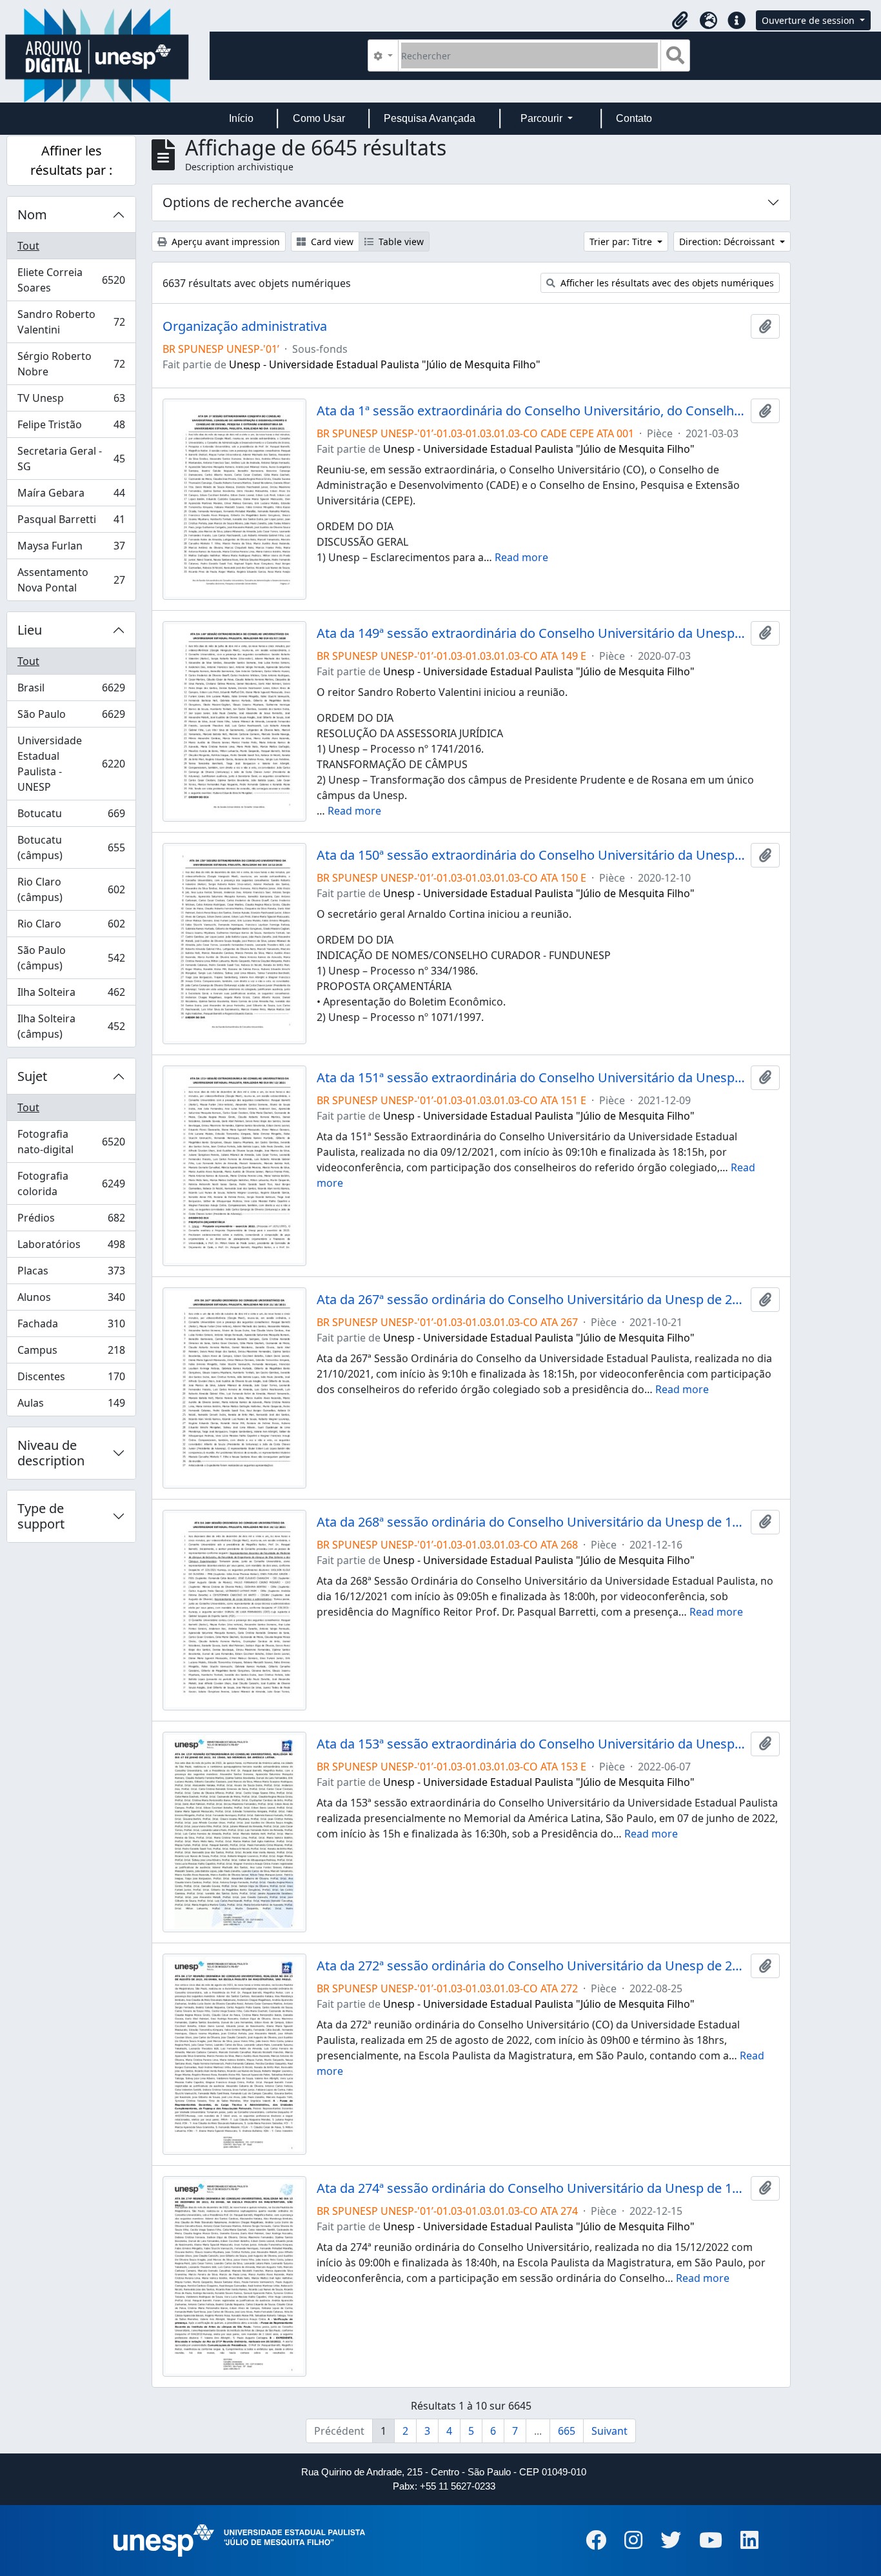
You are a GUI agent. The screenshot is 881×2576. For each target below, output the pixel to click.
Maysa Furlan (71, 549)
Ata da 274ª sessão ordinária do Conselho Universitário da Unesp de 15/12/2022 (531, 2188)
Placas (71, 1274)
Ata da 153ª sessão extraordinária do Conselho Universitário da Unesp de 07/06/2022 (531, 1744)
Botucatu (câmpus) (71, 847)
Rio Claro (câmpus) (71, 889)
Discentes (71, 1380)
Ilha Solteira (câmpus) (71, 1026)
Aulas (71, 1406)
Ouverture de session (809, 20)
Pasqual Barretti (71, 522)
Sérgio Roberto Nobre (71, 364)
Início (241, 118)
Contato (634, 118)
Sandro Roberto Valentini (71, 322)
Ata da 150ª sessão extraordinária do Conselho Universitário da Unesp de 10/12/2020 (531, 855)
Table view (400, 242)
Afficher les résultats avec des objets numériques (666, 283)
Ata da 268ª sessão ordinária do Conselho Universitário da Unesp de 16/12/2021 (531, 1522)
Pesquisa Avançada (430, 118)
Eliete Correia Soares (71, 280)
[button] (680, 21)
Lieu (30, 630)
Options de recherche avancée (253, 202)
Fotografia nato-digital (71, 1142)
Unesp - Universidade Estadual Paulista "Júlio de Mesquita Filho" (385, 364)
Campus (71, 1353)
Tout (28, 246)
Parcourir (543, 118)
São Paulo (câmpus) (71, 958)
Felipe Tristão (71, 428)
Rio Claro (71, 927)
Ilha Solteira (71, 995)
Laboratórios (71, 1247)
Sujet (32, 1076)
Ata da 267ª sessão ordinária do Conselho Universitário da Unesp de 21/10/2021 (531, 1300)
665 (567, 2431)
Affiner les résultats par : (71, 160)
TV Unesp (71, 401)
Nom (32, 214)
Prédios (71, 1221)
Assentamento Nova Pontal (71, 580)
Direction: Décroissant (728, 242)
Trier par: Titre (622, 242)
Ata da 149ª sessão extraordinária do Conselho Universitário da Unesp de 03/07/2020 (531, 633)
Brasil (71, 691)
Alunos (71, 1300)
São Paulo (71, 717)
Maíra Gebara (71, 496)
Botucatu (71, 817)
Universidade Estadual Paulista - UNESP (71, 764)
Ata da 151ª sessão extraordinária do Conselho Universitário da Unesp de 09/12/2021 (531, 1078)
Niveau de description (51, 1453)
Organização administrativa (245, 326)
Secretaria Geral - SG (71, 459)
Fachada (71, 1327)
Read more (521, 557)
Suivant (609, 2431)
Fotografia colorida (71, 1184)
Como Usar (319, 118)
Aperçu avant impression (224, 242)
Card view (331, 242)
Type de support (41, 1516)
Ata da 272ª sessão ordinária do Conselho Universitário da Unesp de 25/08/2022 (531, 1966)
